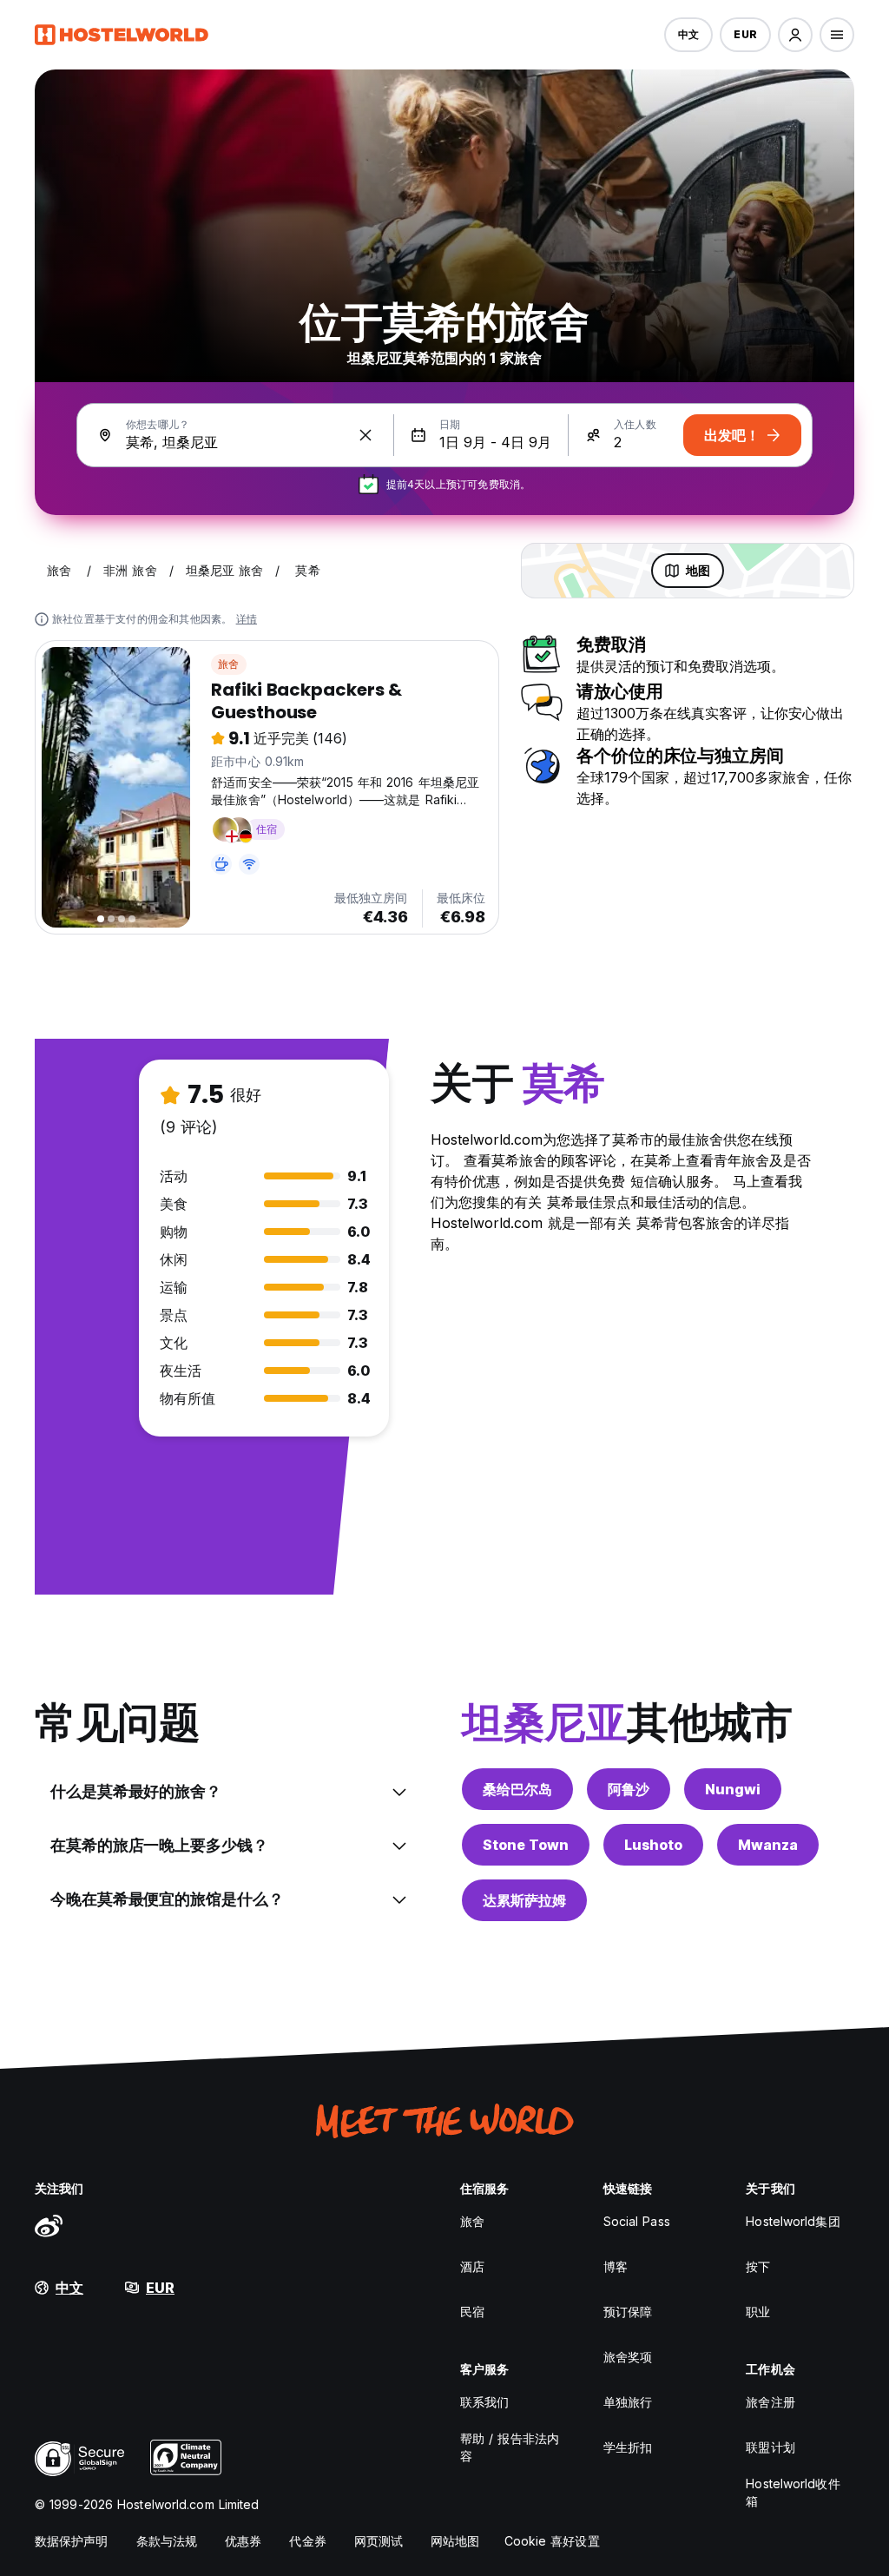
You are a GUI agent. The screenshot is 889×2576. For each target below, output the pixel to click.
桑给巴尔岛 (517, 1789)
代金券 (307, 2541)
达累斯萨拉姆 (524, 1900)
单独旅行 (628, 2402)
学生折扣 (628, 2447)
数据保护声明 (72, 2541)
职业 (758, 2312)
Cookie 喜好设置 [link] (552, 2541)
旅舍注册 (770, 2402)
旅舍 (228, 664)
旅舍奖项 (628, 2357)
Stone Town (526, 1845)
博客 (616, 2266)
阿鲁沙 (629, 1789)
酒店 (472, 2266)
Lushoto (653, 1845)
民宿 (472, 2312)
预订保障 (628, 2312)
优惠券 (243, 2541)
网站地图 (455, 2541)
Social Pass (637, 2221)
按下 (758, 2266)
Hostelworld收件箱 (793, 2492)
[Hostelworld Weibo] (49, 2225)
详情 (247, 619)
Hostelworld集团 (793, 2221)
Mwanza (768, 1845)
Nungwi (733, 1789)
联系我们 (484, 2402)
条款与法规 (167, 2541)
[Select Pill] (795, 35)
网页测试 (379, 2541)
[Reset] (365, 435)
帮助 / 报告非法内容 (510, 2447)
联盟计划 (770, 2447)
